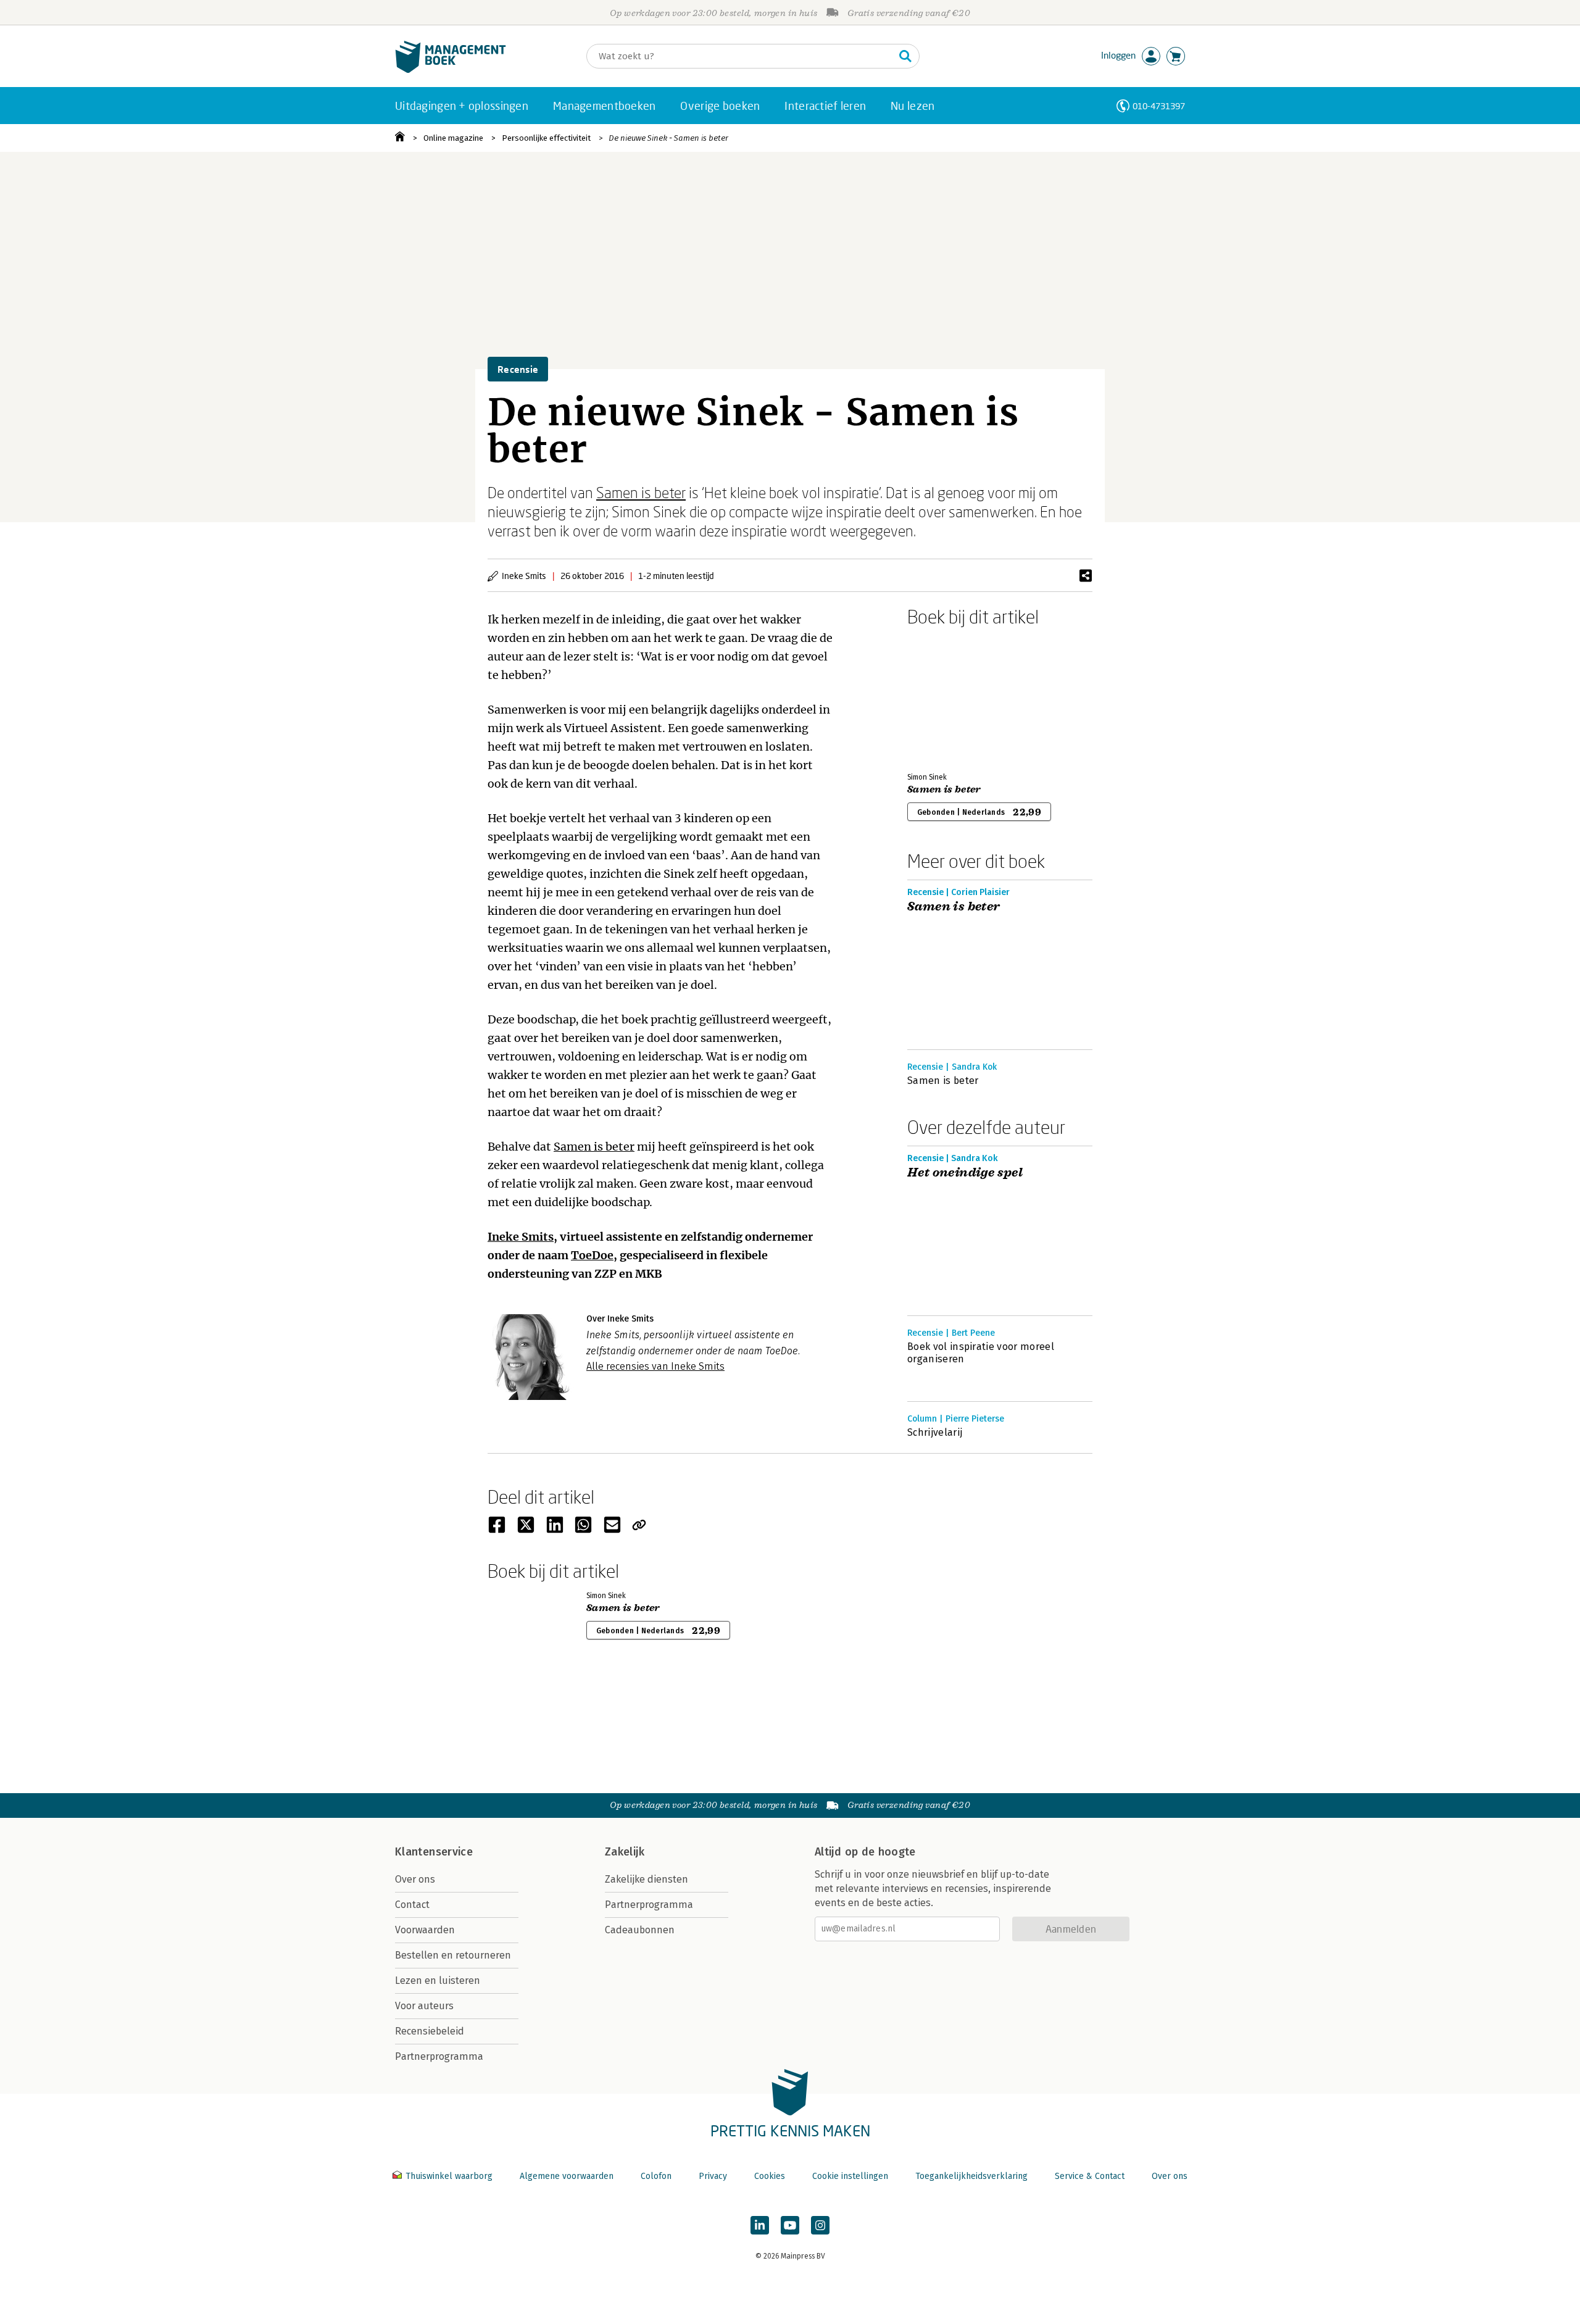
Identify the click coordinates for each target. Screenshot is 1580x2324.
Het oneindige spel (965, 1173)
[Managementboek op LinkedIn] (760, 2225)
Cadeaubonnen (640, 1930)
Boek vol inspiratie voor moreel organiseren (981, 1353)
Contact (412, 1905)
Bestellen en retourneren (453, 1955)
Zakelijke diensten (647, 1879)
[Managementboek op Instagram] (820, 2225)
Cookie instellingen (850, 2176)
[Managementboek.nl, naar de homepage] (451, 70)
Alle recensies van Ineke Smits (655, 1366)
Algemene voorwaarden (567, 2176)
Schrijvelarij (935, 1432)
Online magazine (453, 138)
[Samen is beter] (950, 697)
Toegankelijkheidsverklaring (971, 2176)
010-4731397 (1159, 106)
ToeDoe (592, 1255)
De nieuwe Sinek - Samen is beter (668, 138)
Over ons (415, 1879)
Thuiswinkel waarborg (449, 2176)
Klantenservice (434, 1852)
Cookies (770, 2176)
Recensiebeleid (430, 2031)
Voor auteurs (424, 2006)
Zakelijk (625, 1852)
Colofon (656, 2176)
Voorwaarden (425, 1930)
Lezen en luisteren (438, 1980)
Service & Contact (1090, 2176)
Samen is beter (641, 492)
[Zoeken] (905, 56)
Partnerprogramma (439, 2056)
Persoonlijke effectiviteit (546, 138)
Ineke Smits (521, 1237)
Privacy (713, 2176)
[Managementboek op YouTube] (790, 2225)
